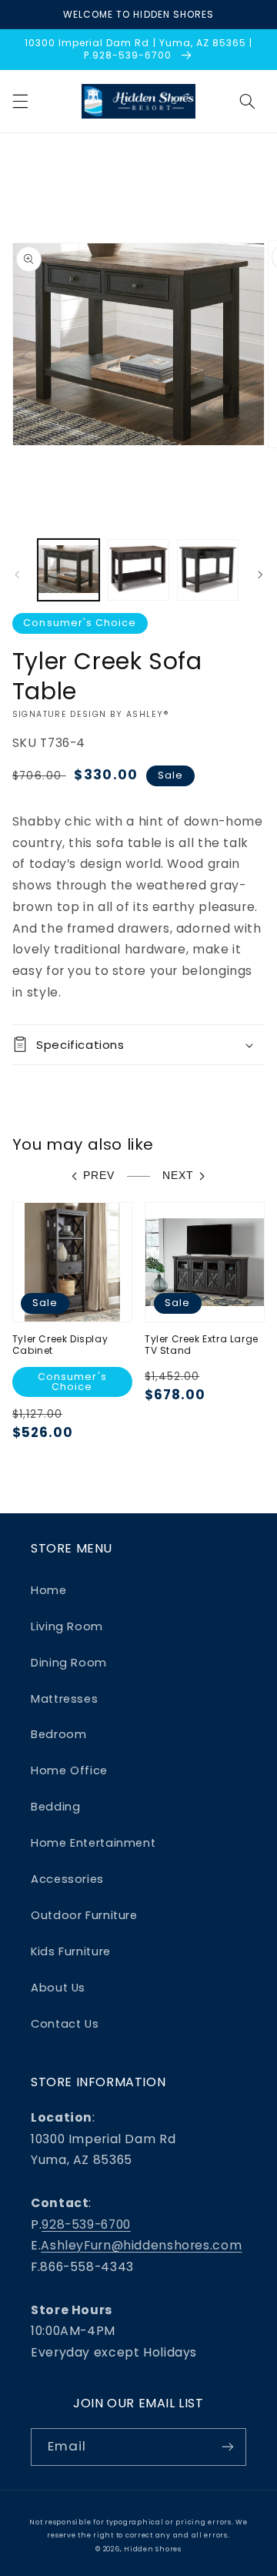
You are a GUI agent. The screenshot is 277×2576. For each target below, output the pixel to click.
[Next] (260, 574)
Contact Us (65, 2024)
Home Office (69, 1770)
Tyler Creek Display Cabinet (60, 1345)
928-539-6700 (86, 2224)
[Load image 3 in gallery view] (208, 570)
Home (49, 1590)
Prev (99, 1176)
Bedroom (58, 1734)
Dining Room (69, 1663)
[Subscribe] (228, 2447)
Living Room (67, 1626)
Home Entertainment (93, 1843)
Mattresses (64, 1699)
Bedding (55, 1807)
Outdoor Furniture (84, 1915)
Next (178, 1176)
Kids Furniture (71, 1951)
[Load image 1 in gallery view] (68, 570)
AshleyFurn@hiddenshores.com (141, 2245)
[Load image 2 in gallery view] (138, 570)
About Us (58, 1988)
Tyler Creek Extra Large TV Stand (202, 1345)
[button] (20, 101)
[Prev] (17, 574)
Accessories (67, 1879)
